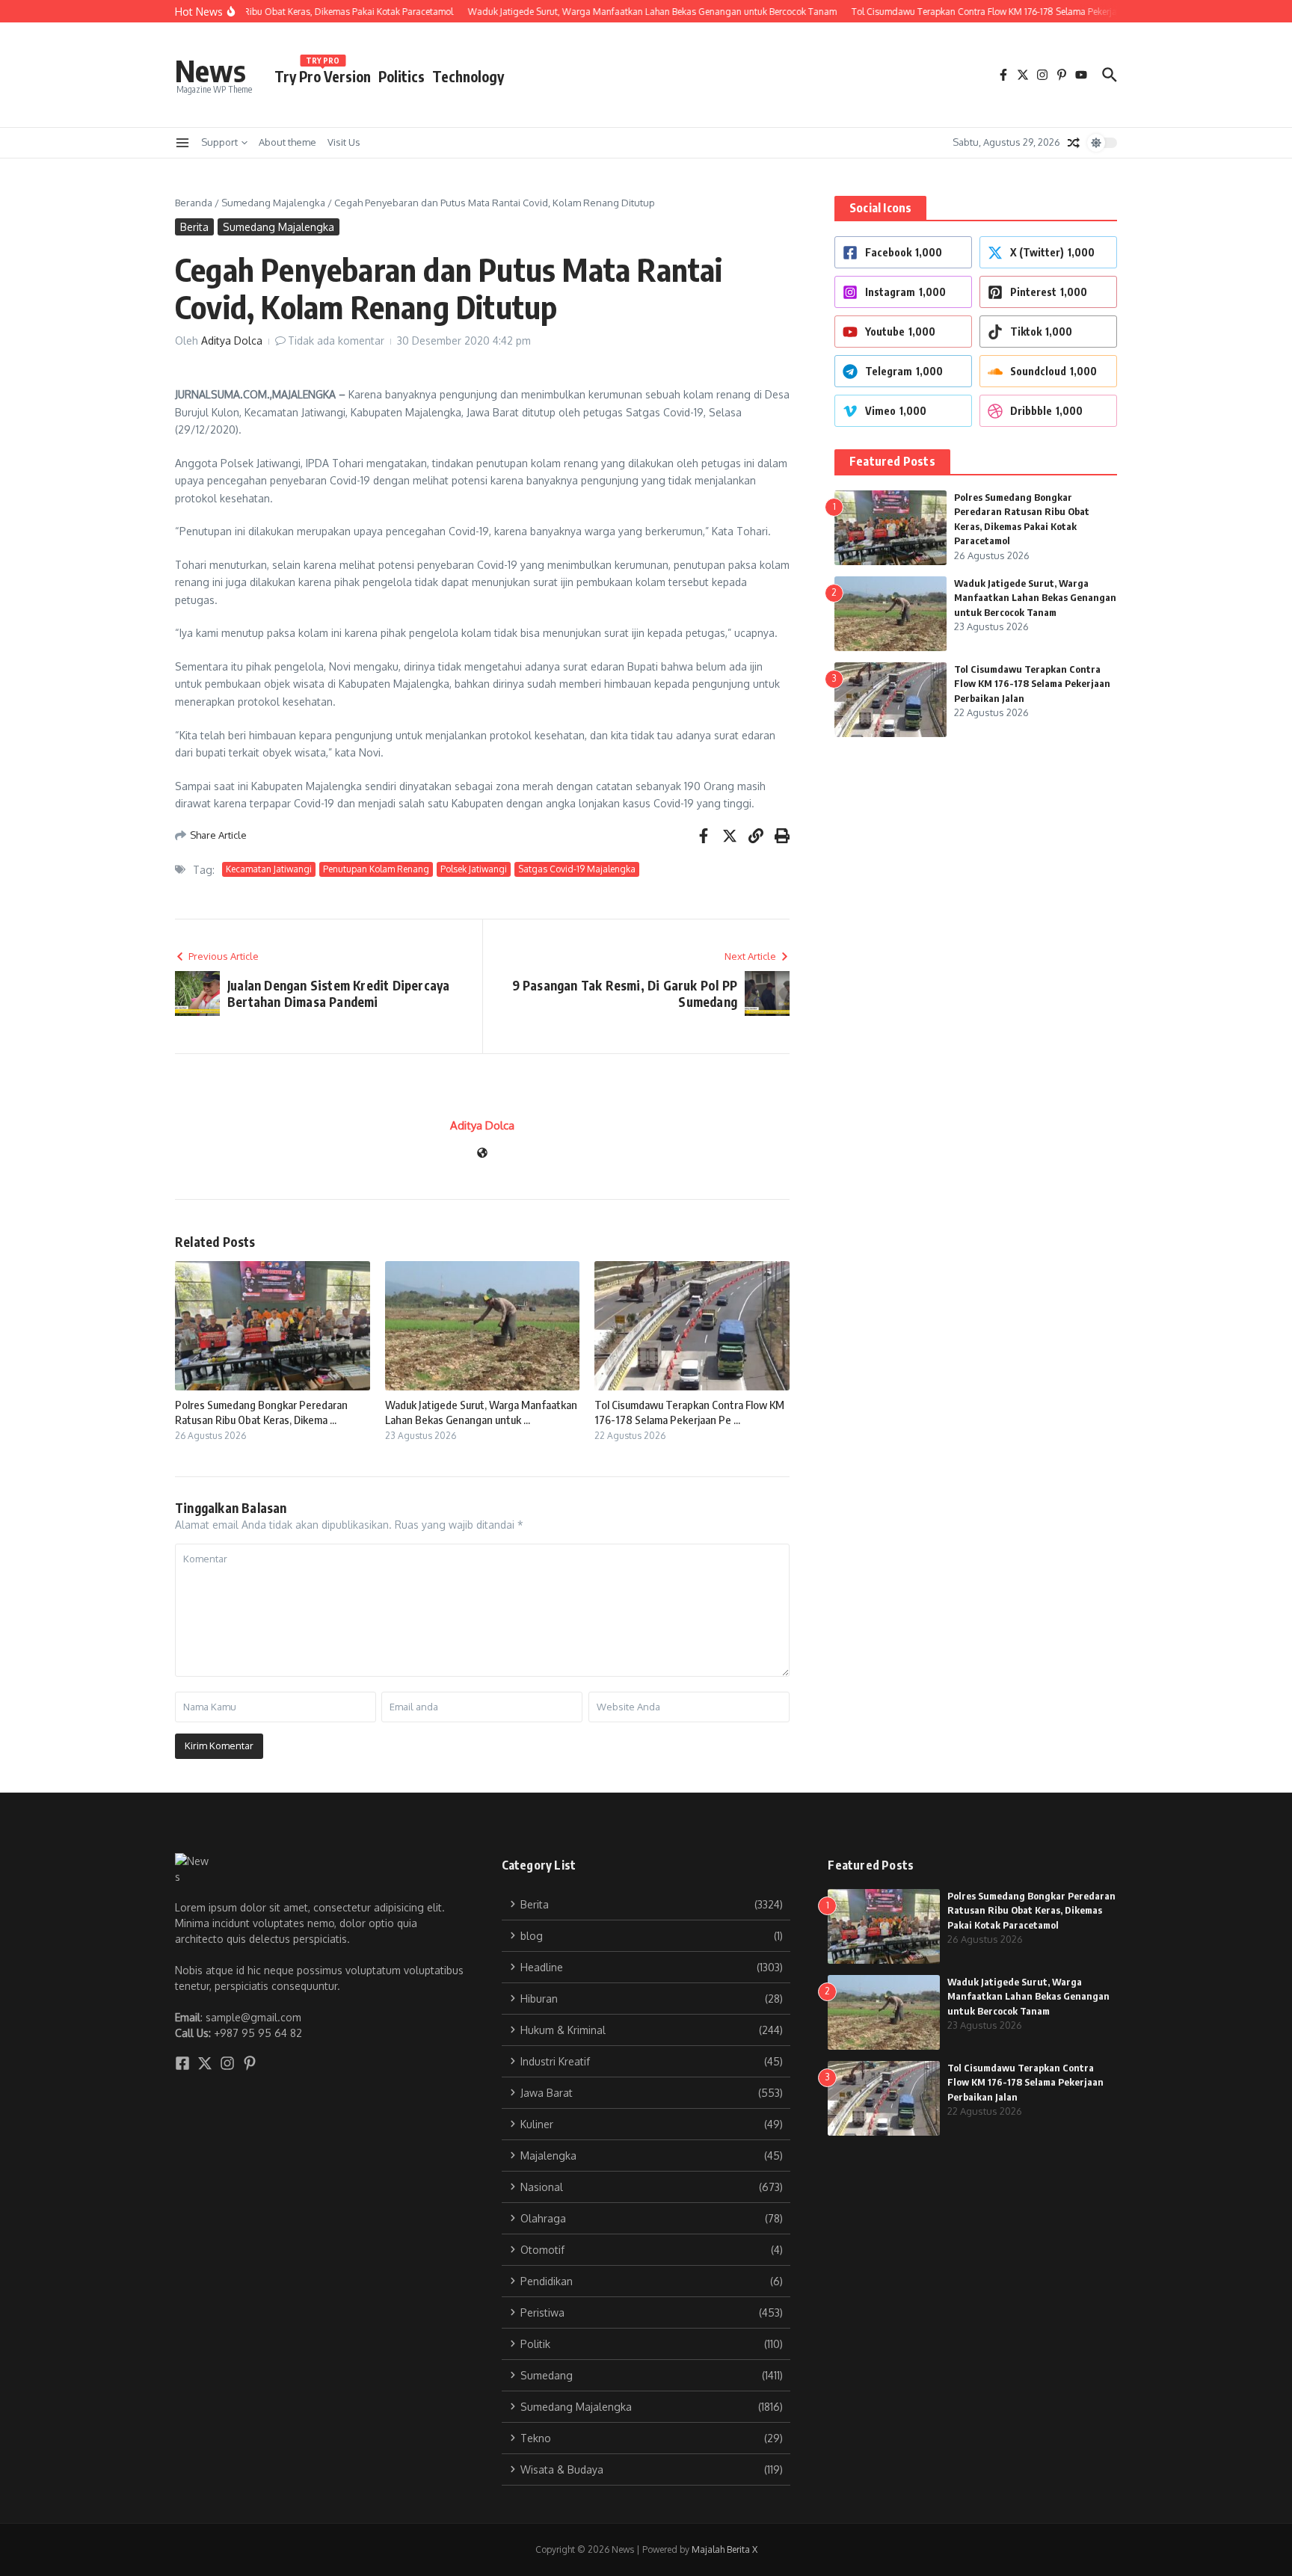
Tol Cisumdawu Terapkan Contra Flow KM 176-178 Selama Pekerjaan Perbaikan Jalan (1032, 684)
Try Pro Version (323, 74)
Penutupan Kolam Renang (376, 869)
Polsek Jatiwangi (474, 869)
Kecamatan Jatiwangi (269, 869)
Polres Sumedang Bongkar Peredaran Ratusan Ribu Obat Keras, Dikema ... (261, 1412)
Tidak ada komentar (336, 341)
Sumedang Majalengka (273, 203)
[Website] (482, 1154)
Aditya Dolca (232, 341)
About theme (287, 142)
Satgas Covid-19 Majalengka (577, 869)
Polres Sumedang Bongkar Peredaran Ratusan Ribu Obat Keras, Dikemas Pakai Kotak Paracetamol (1031, 1910)
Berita (194, 227)
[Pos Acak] (1074, 143)
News (210, 70)
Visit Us (344, 142)
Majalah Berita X (725, 2549)
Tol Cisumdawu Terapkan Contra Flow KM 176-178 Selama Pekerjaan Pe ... (689, 1412)
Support (219, 142)
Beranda (194, 203)
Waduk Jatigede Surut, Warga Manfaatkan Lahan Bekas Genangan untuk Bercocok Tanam (1035, 598)
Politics (402, 76)
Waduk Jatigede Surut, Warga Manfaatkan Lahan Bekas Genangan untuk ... (481, 1412)
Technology (468, 76)
